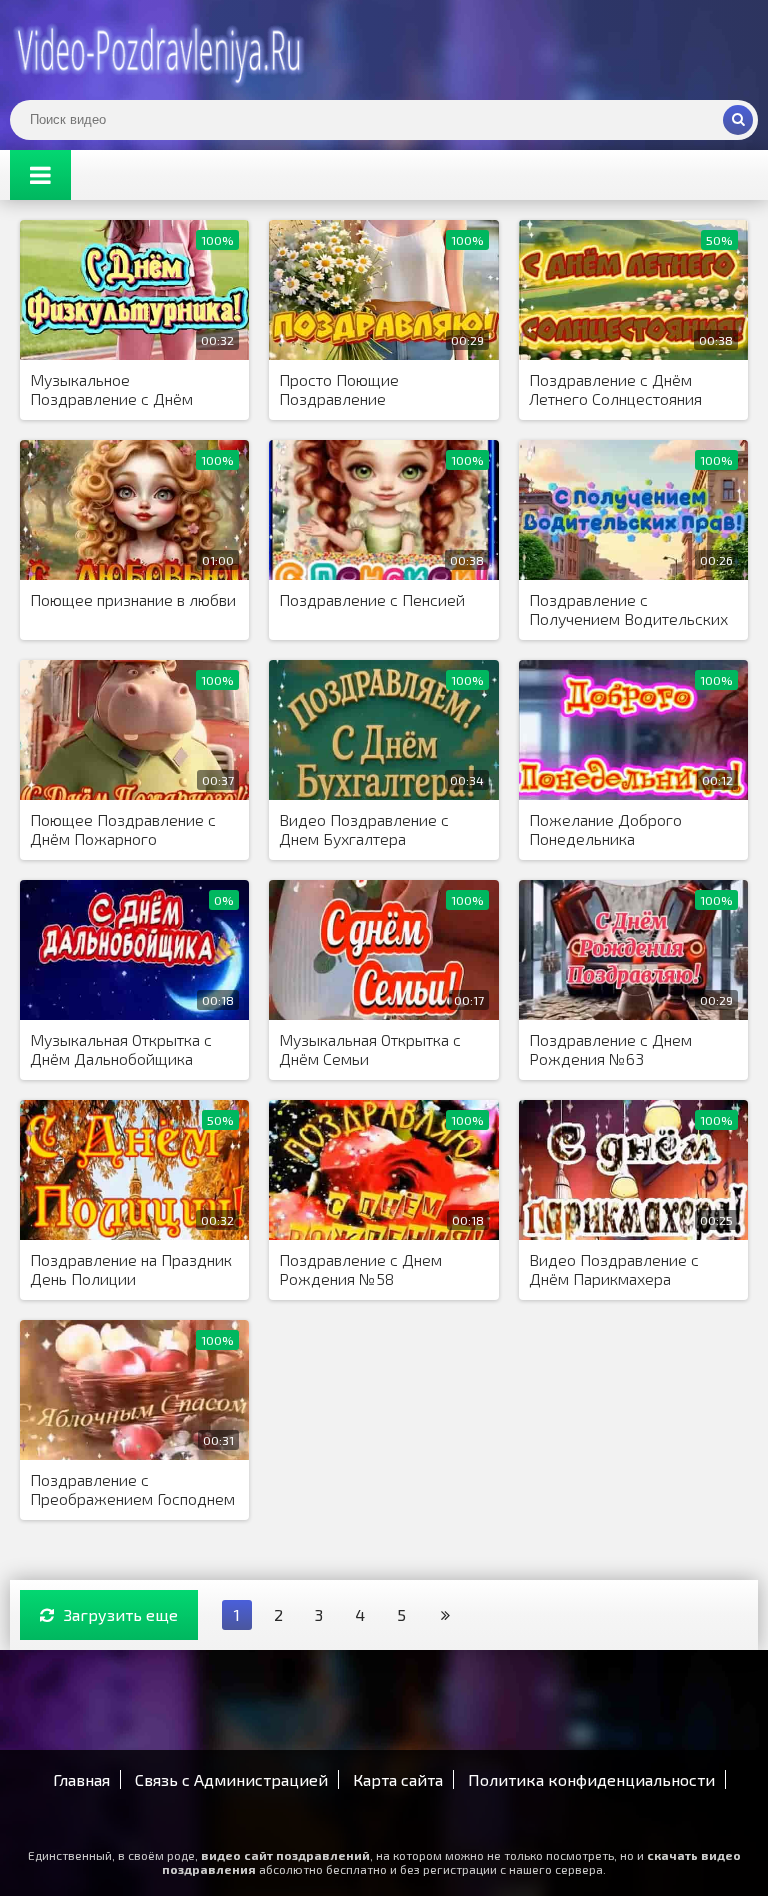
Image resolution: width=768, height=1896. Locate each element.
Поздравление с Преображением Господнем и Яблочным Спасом (132, 1490)
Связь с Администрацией (231, 1779)
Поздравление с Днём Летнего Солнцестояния (615, 389)
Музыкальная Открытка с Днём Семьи (370, 1049)
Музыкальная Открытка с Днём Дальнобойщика (121, 1049)
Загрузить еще (121, 1614)
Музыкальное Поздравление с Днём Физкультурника (111, 390)
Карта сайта (398, 1779)
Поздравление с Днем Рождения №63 (610, 1049)
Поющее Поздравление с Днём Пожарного (123, 829)
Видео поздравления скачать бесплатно (160, 50)
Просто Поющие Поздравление (339, 389)
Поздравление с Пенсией (372, 599)
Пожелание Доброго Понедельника (605, 829)
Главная (81, 1779)
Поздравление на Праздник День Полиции (131, 1269)
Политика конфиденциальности (591, 1779)
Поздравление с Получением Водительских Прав (628, 610)
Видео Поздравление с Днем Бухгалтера (364, 829)
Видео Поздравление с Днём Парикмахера (614, 1269)
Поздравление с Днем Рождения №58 (360, 1269)
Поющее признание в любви (133, 599)
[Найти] (738, 120)
